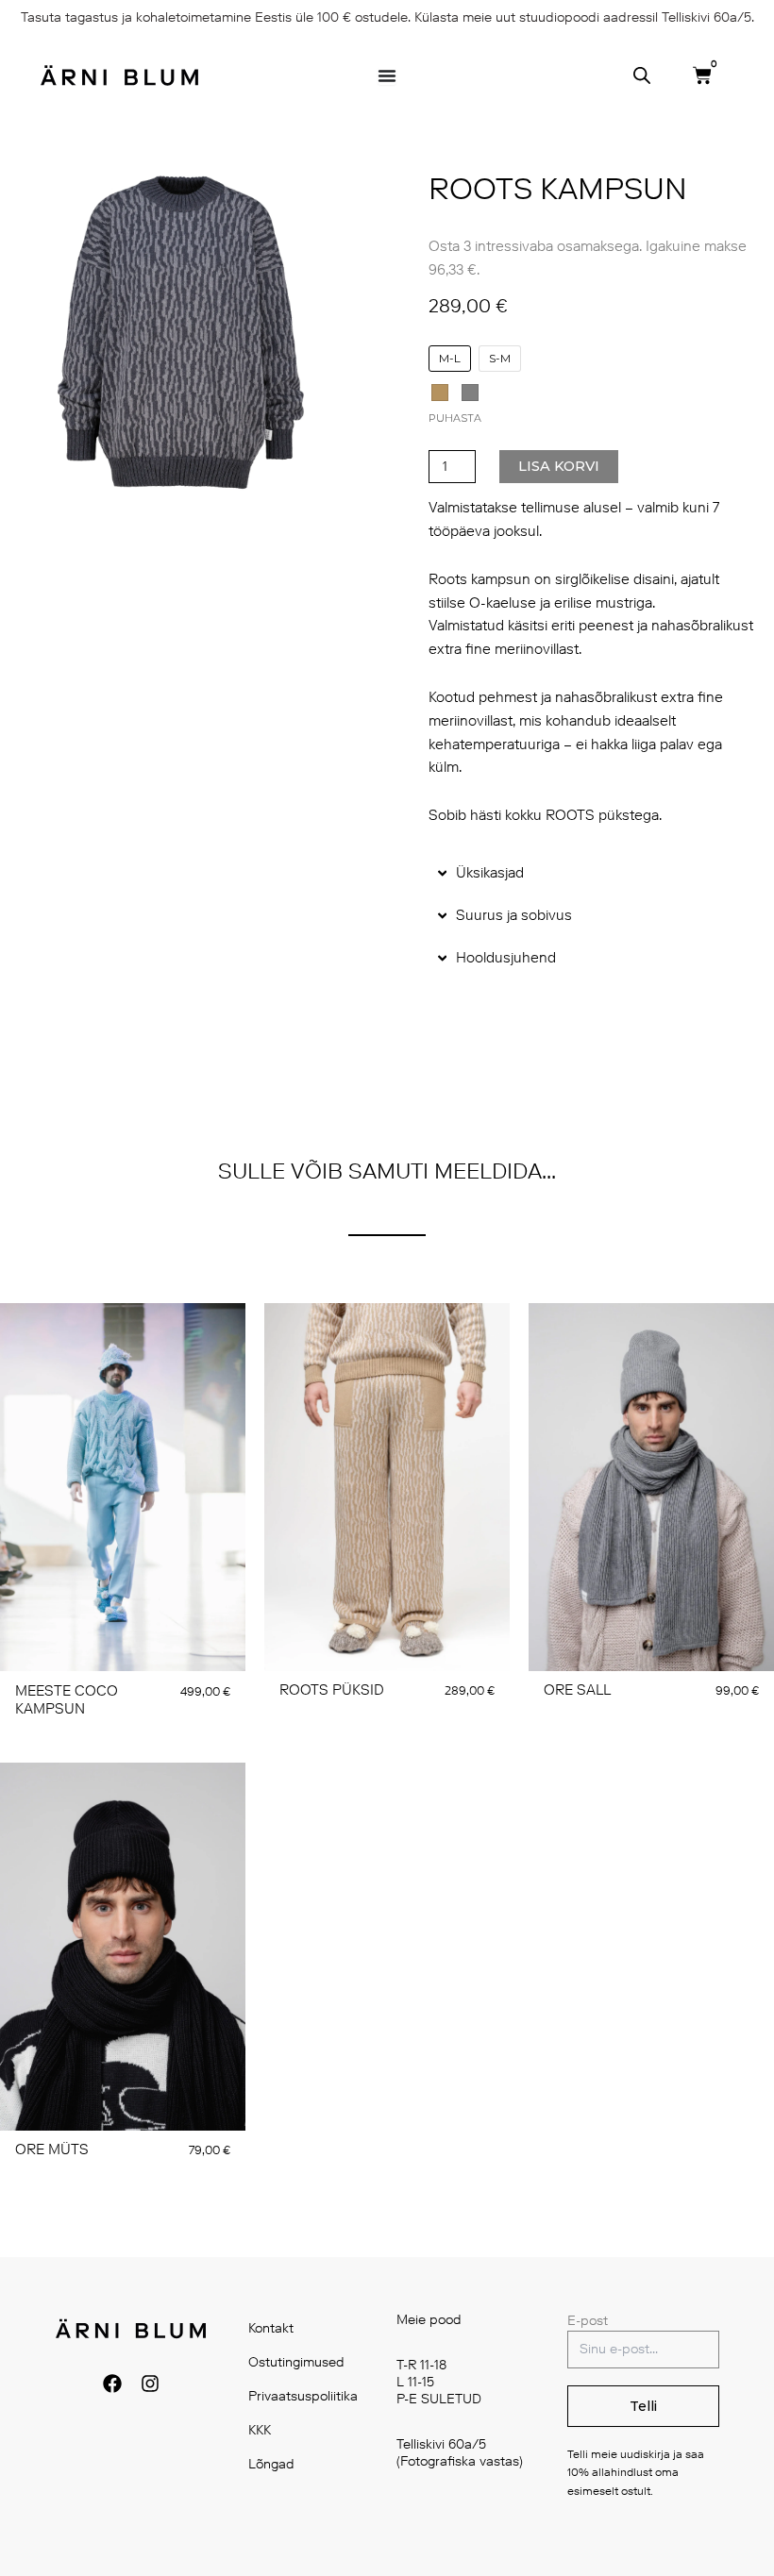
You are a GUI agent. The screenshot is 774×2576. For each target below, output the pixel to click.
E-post (588, 2321)
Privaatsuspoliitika (303, 2396)
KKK (260, 2430)
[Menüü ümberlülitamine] (387, 75)
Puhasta (455, 418)
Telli (643, 2406)
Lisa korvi (559, 466)
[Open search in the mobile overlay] (642, 75)
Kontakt (271, 2328)
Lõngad (271, 2464)
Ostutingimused (296, 2362)
